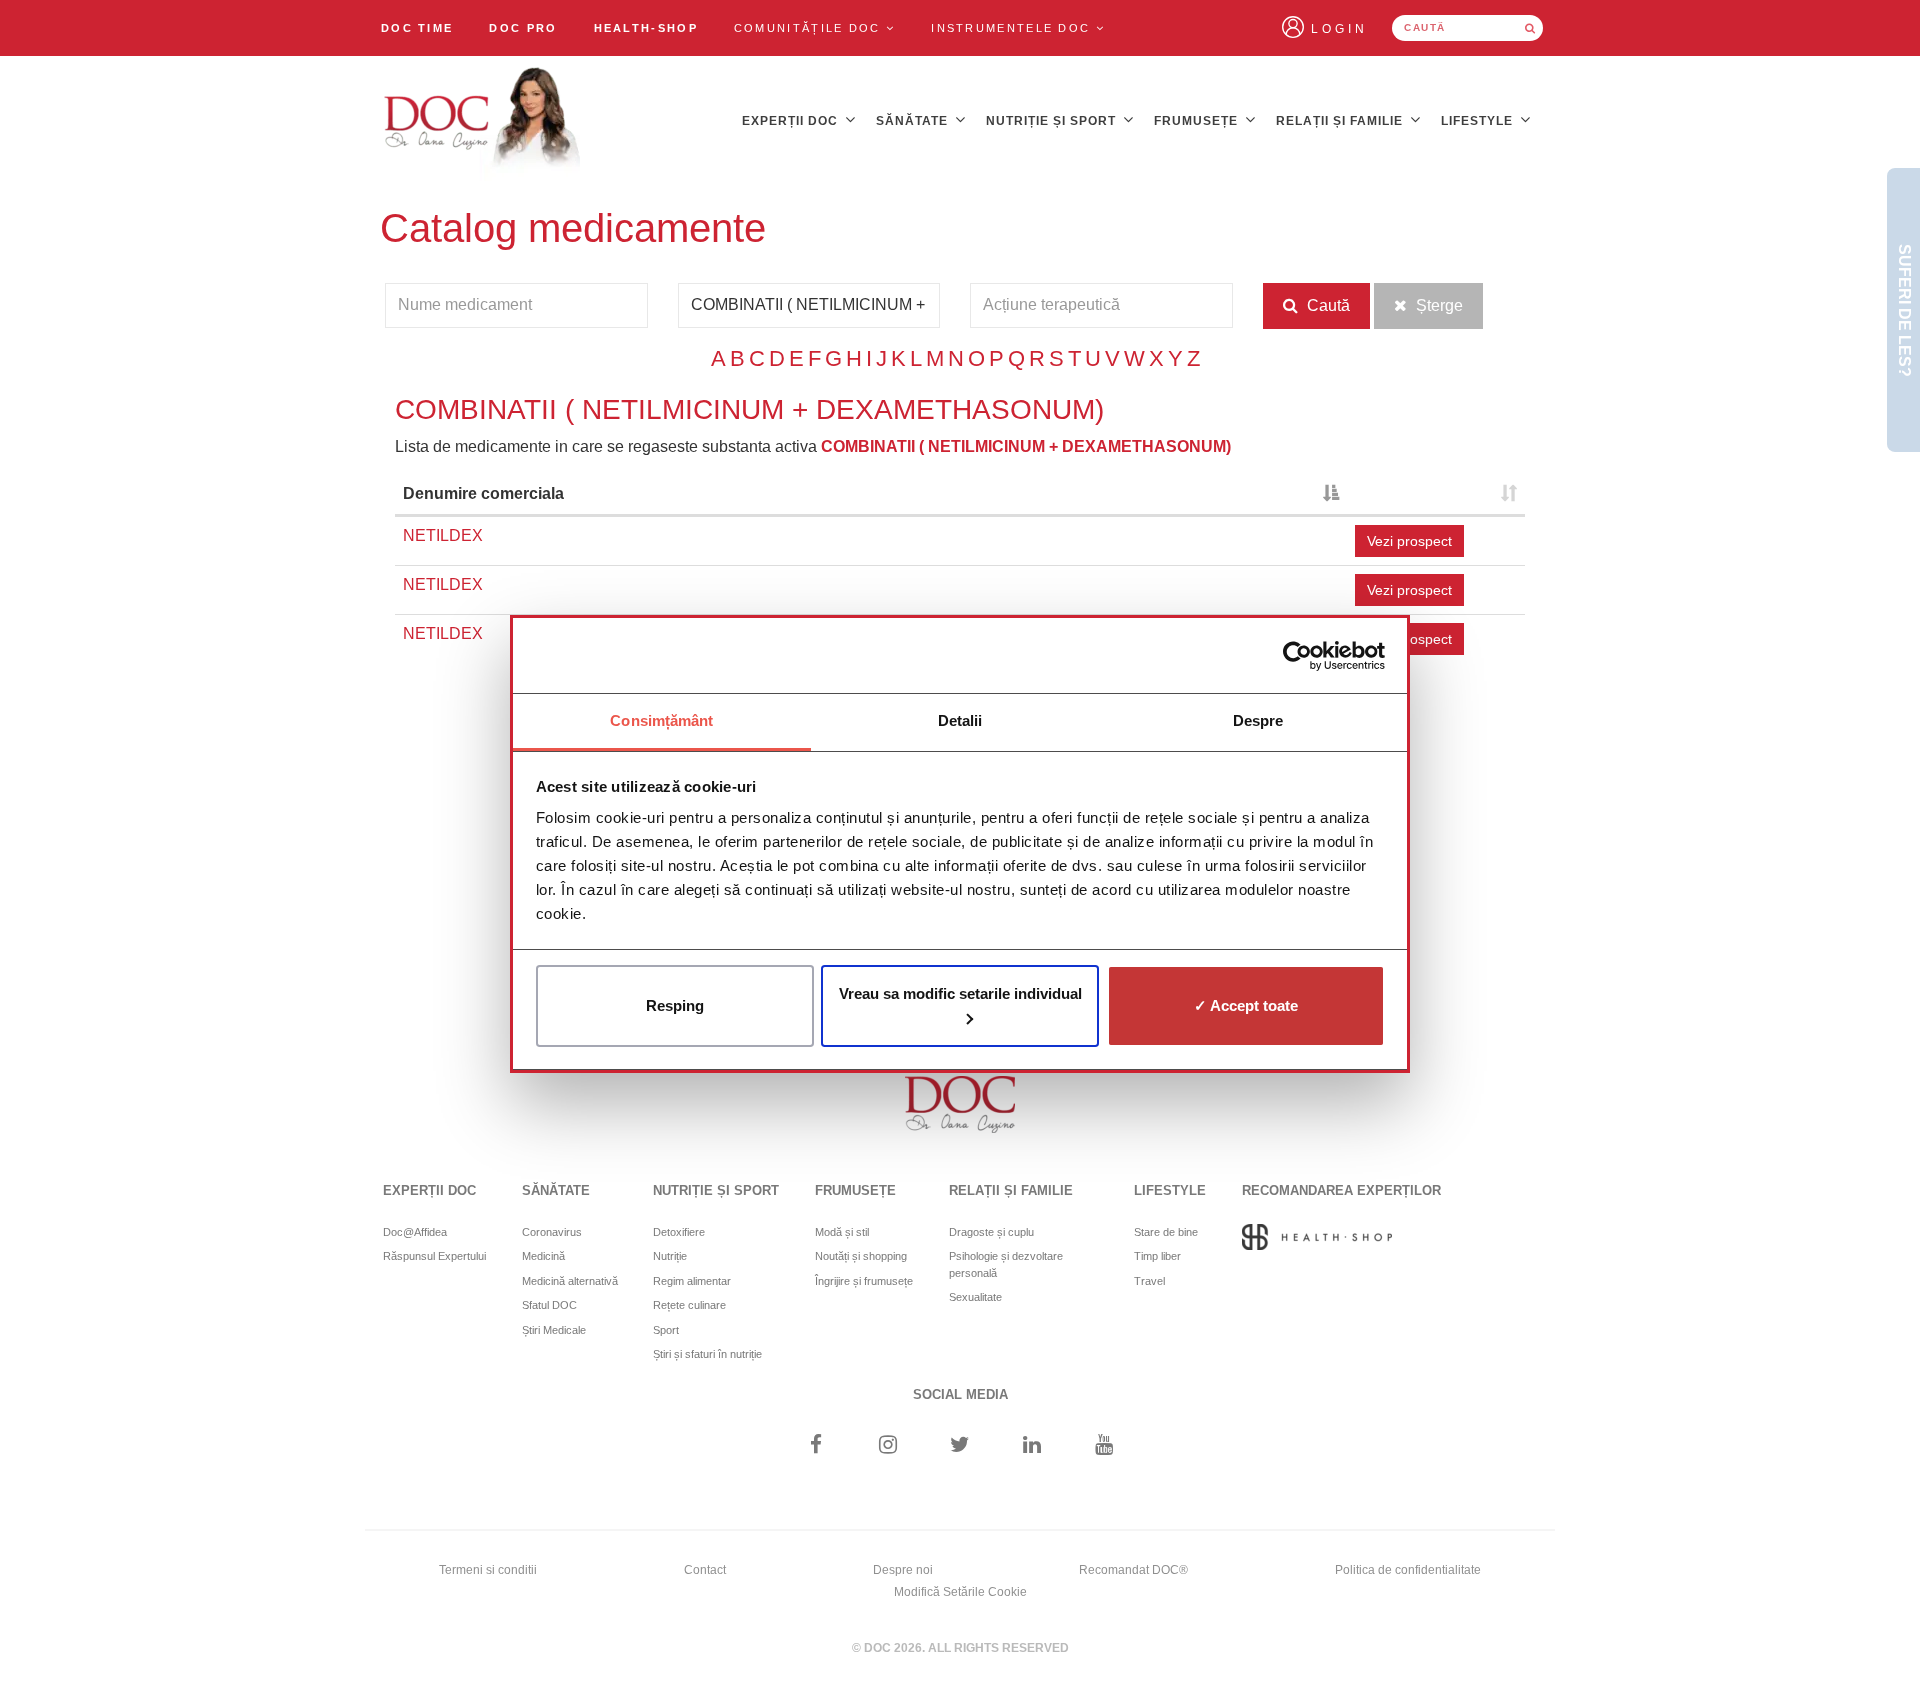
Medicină (543, 1256)
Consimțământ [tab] (661, 720)
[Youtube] (1104, 1446)
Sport (666, 1330)
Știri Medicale (554, 1330)
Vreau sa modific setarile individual (960, 993)
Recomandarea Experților (1341, 1190)
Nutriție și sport (1053, 121)
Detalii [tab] (960, 720)
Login (1339, 29)
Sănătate (914, 121)
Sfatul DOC (549, 1305)
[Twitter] (960, 1446)
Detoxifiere (679, 1232)
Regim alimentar (692, 1281)
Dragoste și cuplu (991, 1232)
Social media (960, 1394)
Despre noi (903, 1570)
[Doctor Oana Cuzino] (483, 121)
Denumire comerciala (483, 493)
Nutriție (670, 1256)
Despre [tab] (1258, 720)
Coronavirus (552, 1232)
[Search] (1530, 28)
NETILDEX (443, 535)
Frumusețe (1198, 121)
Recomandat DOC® (1133, 1570)
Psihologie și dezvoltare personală (1006, 1264)
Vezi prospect (1409, 541)
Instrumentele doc (1013, 28)
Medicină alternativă (570, 1281)
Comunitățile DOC (810, 28)
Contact (705, 1570)
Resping (675, 1005)
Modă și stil (842, 1232)
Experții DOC (792, 121)
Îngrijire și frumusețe (864, 1281)
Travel (1149, 1281)
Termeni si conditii (488, 1570)
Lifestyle (1479, 121)
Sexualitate (975, 1297)
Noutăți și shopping (861, 1256)
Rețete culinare (689, 1305)
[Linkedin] (1032, 1446)
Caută (1326, 305)
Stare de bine (1166, 1232)
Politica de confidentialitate (1408, 1570)
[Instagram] (887, 1446)
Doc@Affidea (415, 1232)
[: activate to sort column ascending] (1436, 495)
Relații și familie (1341, 121)
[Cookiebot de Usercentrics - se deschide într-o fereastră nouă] (1297, 656)
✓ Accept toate (1246, 1005)
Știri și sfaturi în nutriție (707, 1354)
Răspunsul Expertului (434, 1256)
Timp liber (1157, 1256)
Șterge (1437, 305)
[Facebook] (815, 1446)
